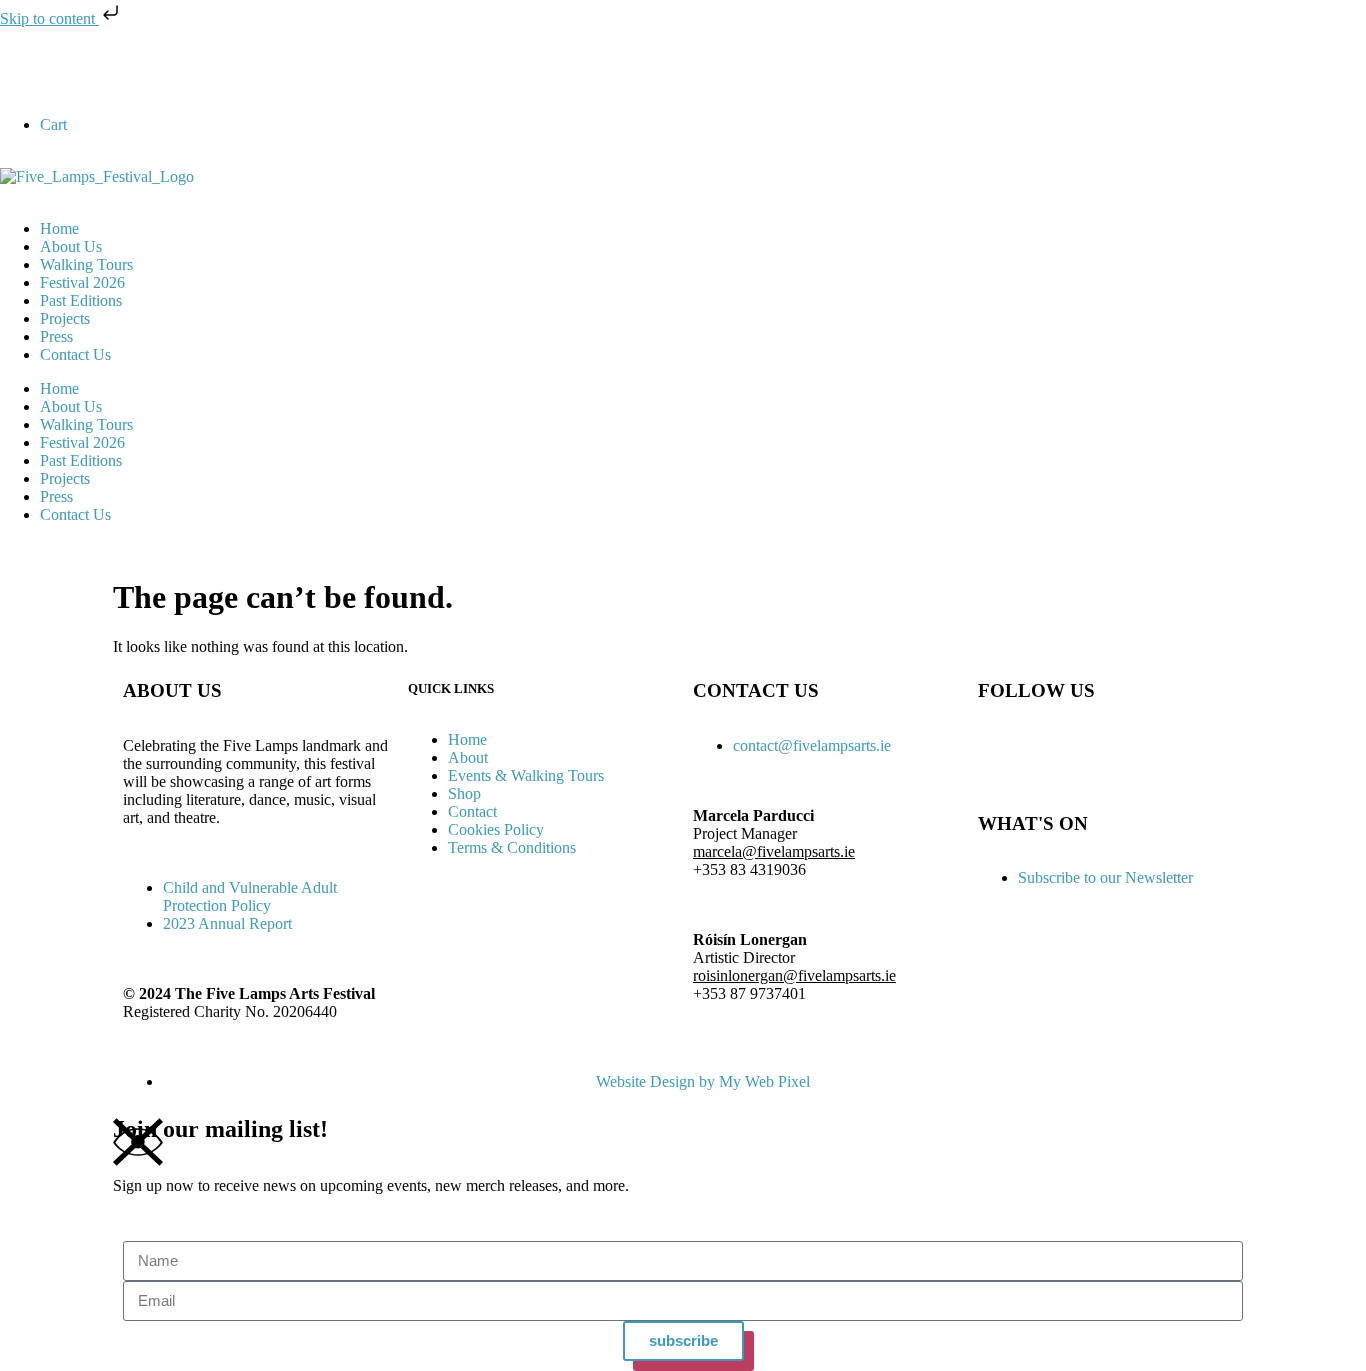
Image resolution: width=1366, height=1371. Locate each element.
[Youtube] (187, 71)
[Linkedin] (133, 71)
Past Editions (81, 300)
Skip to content (49, 18)
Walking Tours (86, 264)
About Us (71, 246)
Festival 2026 (82, 282)
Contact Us (75, 354)
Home (59, 228)
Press (56, 336)
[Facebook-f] (25, 71)
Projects (65, 318)
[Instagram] (79, 71)
